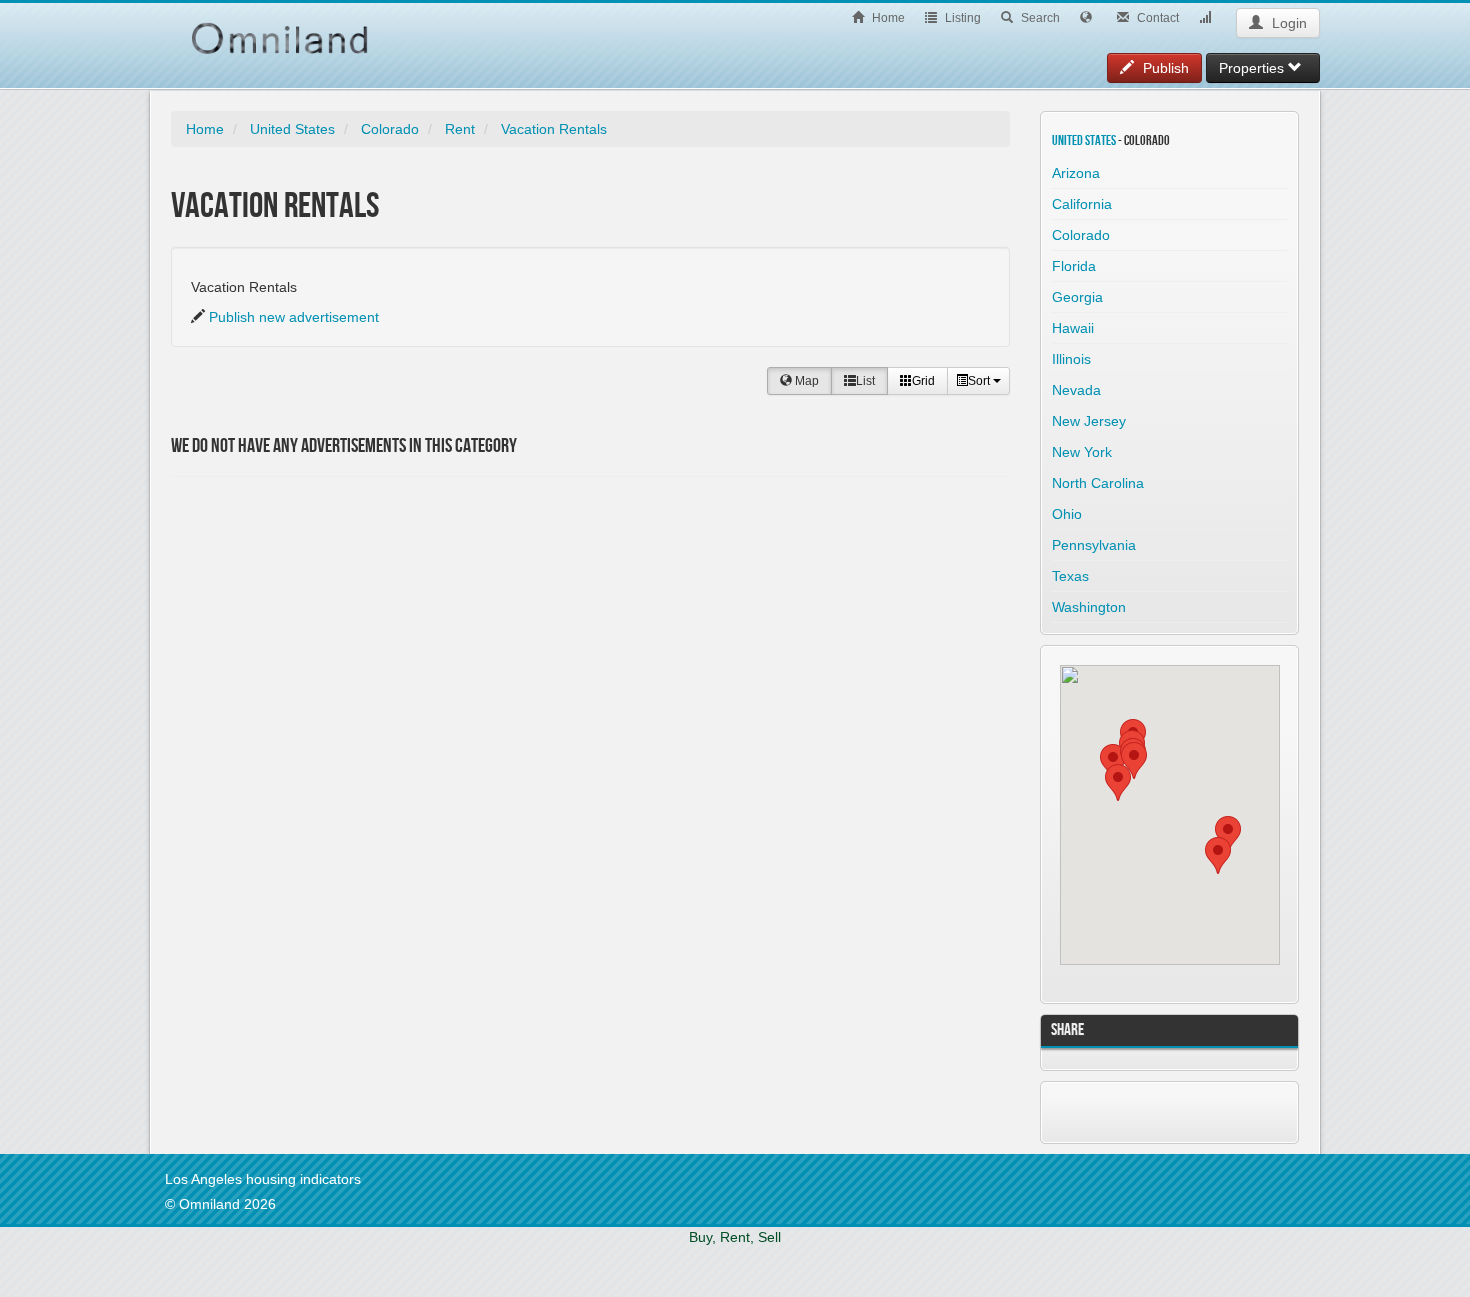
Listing (961, 18)
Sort (980, 381)
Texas (1070, 576)
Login (1287, 23)
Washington (1089, 607)
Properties (1253, 68)
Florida (1074, 266)
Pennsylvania (1094, 545)
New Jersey (1089, 421)
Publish (1164, 68)
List (865, 381)
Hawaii (1073, 328)
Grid (923, 381)
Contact (1156, 18)
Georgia (1077, 297)
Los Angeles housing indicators (263, 1179)
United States (292, 129)
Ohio (1067, 514)
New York (1082, 452)
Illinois (1071, 359)
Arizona (1076, 173)
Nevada (1076, 390)
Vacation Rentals (554, 129)
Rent (460, 129)
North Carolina (1098, 483)
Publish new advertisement (294, 317)
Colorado (390, 129)
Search (1039, 18)
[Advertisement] (311, 602)
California (1082, 204)
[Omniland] (280, 28)
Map (805, 381)
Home (887, 18)
